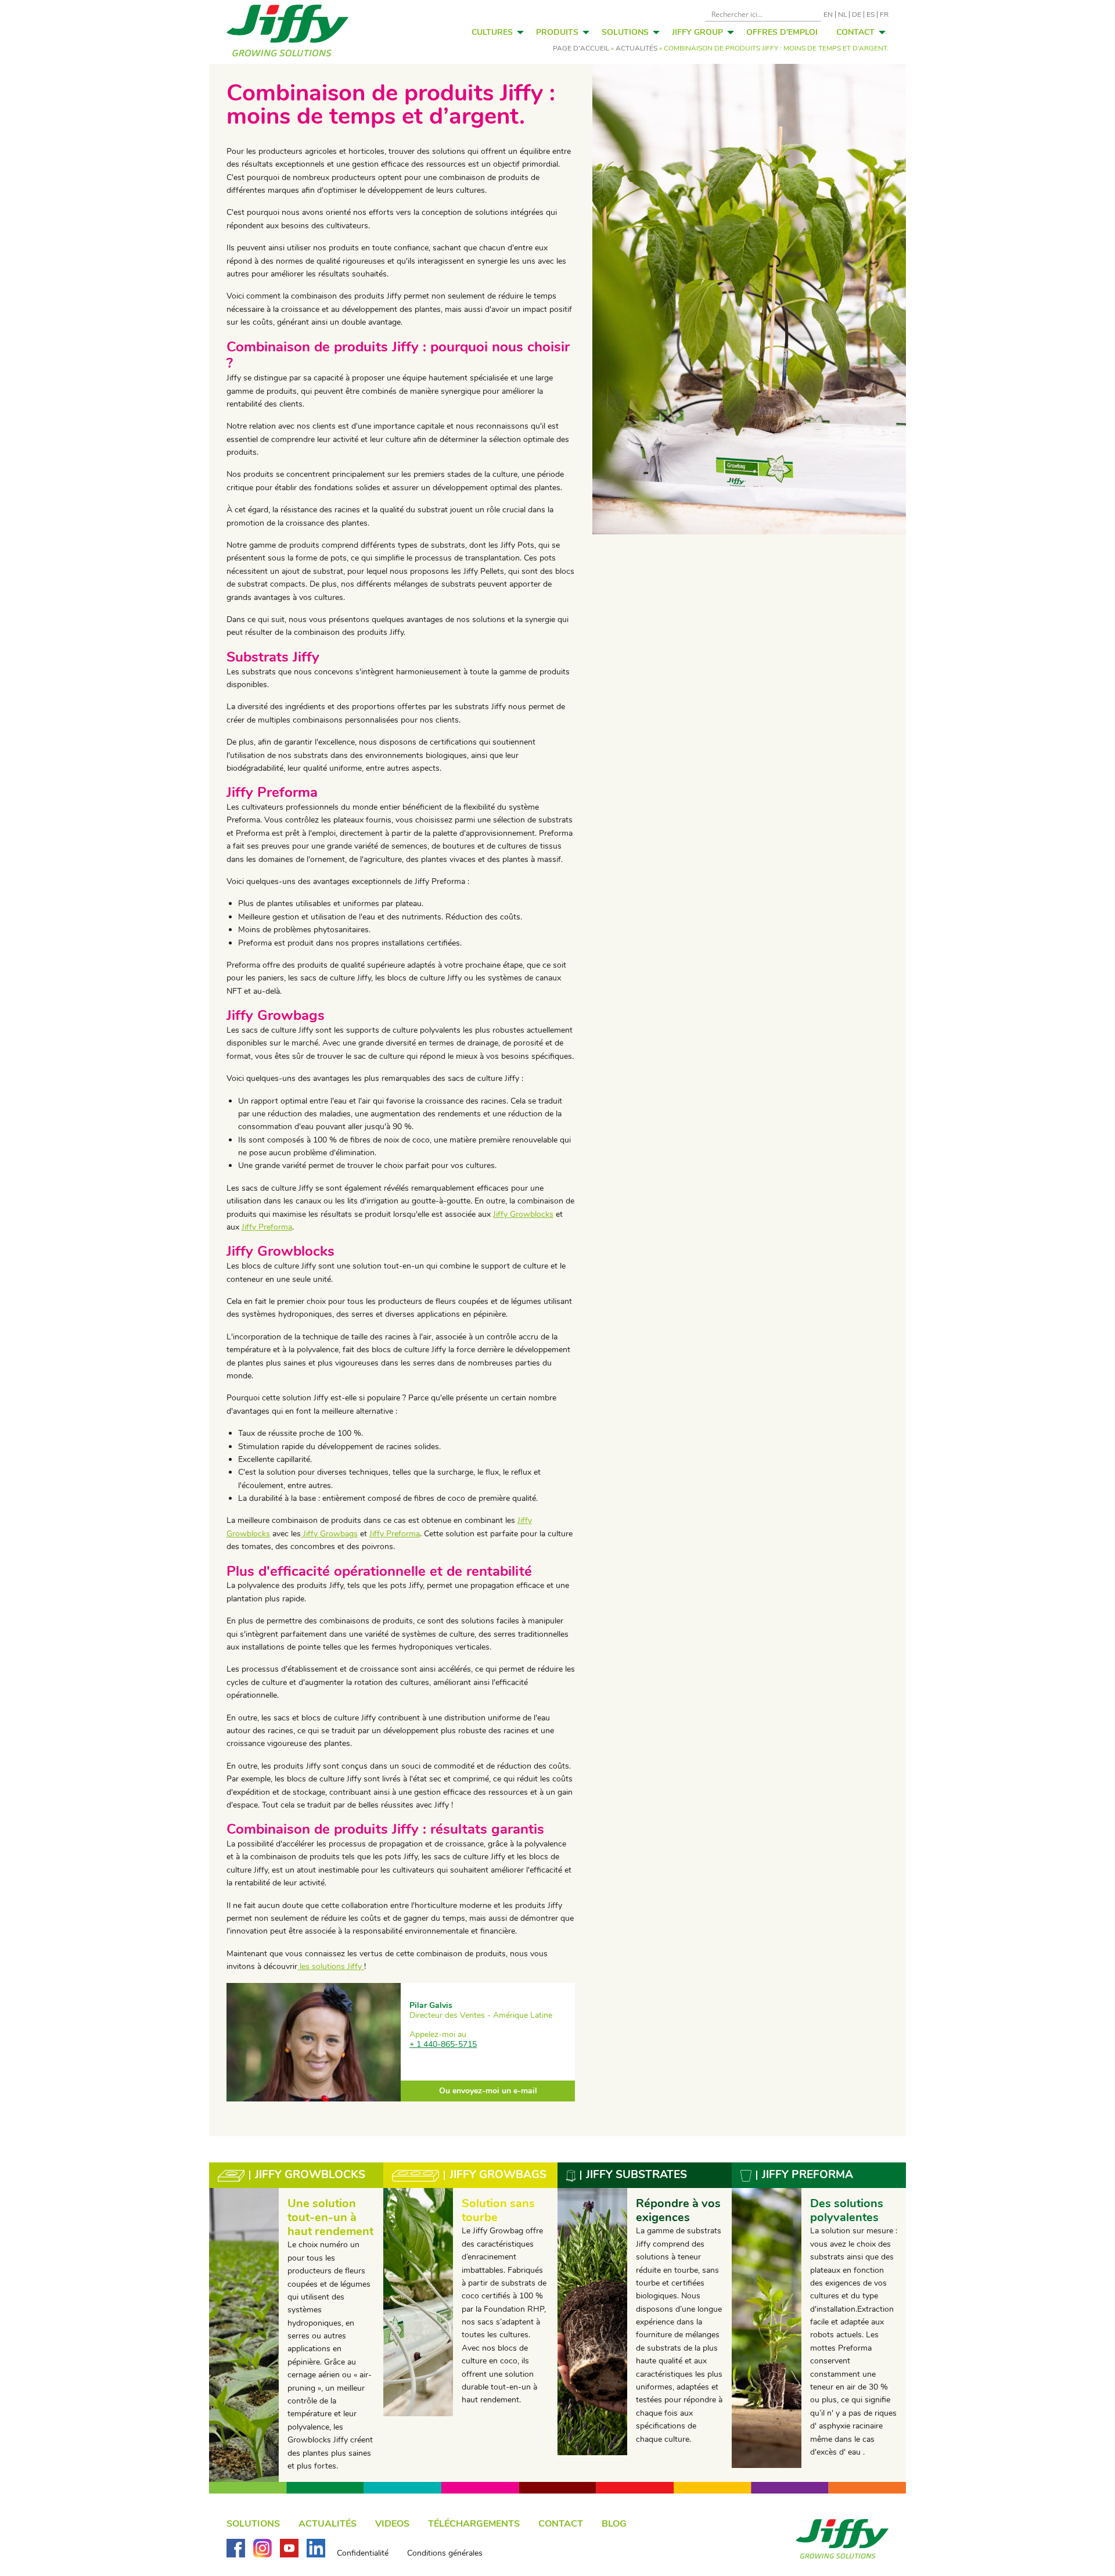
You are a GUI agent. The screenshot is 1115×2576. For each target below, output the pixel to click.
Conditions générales (445, 2553)
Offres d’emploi (782, 32)
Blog (614, 2524)
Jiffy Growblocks (523, 1214)
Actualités (636, 48)
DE (857, 15)
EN (828, 15)
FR (884, 15)
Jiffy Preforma (267, 1227)
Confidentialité (363, 2553)
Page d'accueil (581, 48)
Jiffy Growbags (329, 1534)
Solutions (625, 32)
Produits (557, 32)
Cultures (492, 32)
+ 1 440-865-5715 (443, 2044)
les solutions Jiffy (331, 1966)
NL (842, 15)
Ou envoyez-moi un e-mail (488, 2091)
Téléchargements (474, 2524)
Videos (392, 2524)
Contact (855, 32)
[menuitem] (494, 32)
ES (871, 15)
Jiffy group (697, 32)
